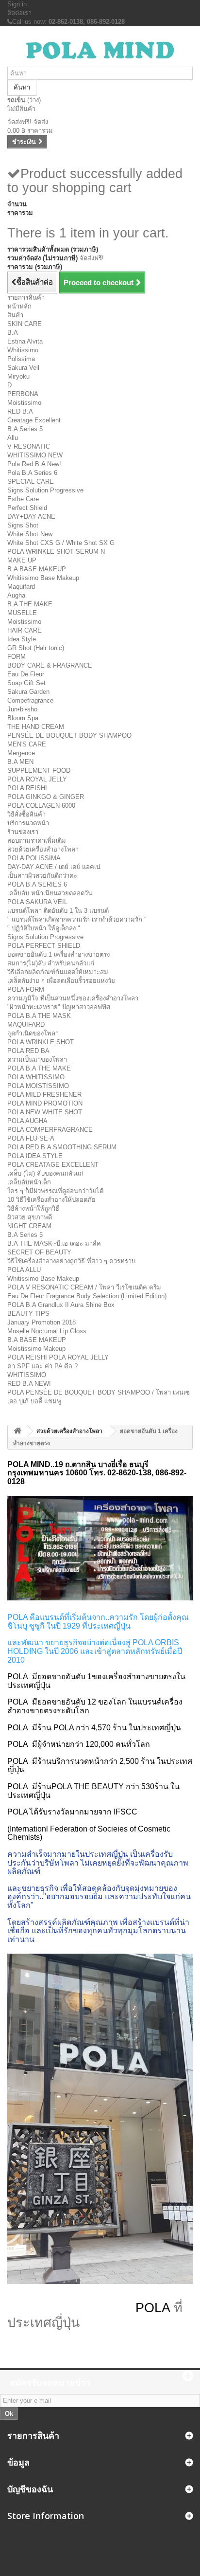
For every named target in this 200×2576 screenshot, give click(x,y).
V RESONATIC (29, 446)
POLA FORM (26, 989)
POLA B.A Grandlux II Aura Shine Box (61, 1305)
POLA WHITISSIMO (36, 1077)
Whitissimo (23, 350)
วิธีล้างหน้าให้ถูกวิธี (33, 1208)
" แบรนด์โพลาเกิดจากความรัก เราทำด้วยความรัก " (77, 919)
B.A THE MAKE (30, 604)
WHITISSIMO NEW (35, 455)
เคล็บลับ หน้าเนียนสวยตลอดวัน (50, 893)
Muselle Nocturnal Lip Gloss (47, 1331)
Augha (16, 595)
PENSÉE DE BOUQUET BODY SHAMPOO (69, 735)
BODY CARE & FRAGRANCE (50, 665)
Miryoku (18, 376)
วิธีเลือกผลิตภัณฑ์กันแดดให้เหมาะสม (58, 972)
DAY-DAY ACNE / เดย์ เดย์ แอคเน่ (54, 867)
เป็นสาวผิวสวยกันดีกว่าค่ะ (42, 876)
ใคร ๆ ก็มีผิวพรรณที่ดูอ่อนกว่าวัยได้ (55, 1191)
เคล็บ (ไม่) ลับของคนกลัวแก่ (45, 1173)
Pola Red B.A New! (34, 464)
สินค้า (15, 315)
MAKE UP (22, 560)
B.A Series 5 (25, 429)
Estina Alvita (25, 341)
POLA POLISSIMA (34, 858)
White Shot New (30, 534)
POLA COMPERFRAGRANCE (50, 1130)
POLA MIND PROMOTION (45, 1103)
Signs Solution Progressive (45, 490)
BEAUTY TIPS (28, 1314)
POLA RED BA (28, 1051)
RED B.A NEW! (29, 1384)
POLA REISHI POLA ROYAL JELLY (58, 1357)
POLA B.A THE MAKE (39, 1068)
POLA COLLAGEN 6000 (41, 806)
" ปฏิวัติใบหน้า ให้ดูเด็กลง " (44, 928)
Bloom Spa (23, 718)
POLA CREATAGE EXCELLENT (53, 1165)
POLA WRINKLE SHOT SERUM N (56, 552)
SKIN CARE (25, 324)
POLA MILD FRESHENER (44, 1095)
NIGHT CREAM (29, 1226)
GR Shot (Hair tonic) (36, 648)
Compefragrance (30, 700)
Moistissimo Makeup (36, 1349)
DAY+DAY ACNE (31, 517)
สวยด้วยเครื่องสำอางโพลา (43, 849)
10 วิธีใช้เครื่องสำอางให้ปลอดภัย (51, 1200)
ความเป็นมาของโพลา (37, 1060)
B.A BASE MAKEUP (37, 569)
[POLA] (100, 50)
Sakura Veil (23, 368)
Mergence (21, 753)
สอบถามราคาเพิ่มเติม (37, 841)
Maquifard (21, 587)
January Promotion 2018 (42, 1322)
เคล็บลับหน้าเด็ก (29, 1182)
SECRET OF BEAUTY (39, 1252)
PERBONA (23, 394)
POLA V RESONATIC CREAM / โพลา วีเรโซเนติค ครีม (84, 1287)
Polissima (21, 359)
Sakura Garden (28, 692)
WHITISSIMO (27, 1375)
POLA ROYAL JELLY (37, 779)
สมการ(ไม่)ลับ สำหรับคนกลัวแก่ (51, 963)
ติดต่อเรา (19, 13)
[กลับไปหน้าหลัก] (17, 1431)
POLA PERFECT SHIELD (44, 946)
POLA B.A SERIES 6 (37, 884)
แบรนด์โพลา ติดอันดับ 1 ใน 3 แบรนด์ (58, 911)
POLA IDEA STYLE (35, 1156)
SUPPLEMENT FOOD (39, 771)
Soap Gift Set (26, 683)
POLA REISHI (27, 788)
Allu (13, 438)
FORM (17, 657)
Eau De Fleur (26, 674)
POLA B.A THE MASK (39, 1016)
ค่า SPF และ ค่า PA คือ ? (42, 1366)
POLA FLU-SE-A (31, 1138)
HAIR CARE (25, 630)
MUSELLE (22, 613)
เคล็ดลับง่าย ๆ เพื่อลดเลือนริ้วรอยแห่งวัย (61, 981)
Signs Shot (23, 525)
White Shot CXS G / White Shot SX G (61, 543)
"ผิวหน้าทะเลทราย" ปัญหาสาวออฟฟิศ (59, 1007)
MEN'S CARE (27, 744)
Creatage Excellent (34, 420)
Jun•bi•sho (22, 709)
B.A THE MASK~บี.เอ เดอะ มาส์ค (54, 1243)
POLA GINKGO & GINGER (46, 797)
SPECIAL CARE (31, 481)
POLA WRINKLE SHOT (41, 1042)
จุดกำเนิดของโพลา (33, 1033)
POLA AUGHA (27, 1121)
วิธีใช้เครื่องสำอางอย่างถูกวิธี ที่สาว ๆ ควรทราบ (71, 1261)
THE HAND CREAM (36, 727)
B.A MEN (20, 762)
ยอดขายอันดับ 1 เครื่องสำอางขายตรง (58, 954)
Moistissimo (24, 403)
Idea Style (22, 639)
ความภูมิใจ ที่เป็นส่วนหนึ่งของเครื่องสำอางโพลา (73, 998)
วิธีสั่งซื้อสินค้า (26, 814)
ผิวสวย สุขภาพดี (30, 1217)
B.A (13, 333)
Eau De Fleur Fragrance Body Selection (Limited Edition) (87, 1296)
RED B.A (20, 411)
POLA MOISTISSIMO (38, 1086)
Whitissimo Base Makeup (43, 578)
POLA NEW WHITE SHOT (45, 1112)
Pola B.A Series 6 (32, 473)
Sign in (17, 4)
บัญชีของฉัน (30, 2489)
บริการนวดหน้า (28, 823)
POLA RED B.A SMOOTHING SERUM (62, 1147)
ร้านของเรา (23, 832)
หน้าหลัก (19, 306)
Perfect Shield (27, 508)
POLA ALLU (24, 1270)
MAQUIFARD (26, 1025)
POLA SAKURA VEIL (37, 902)
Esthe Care (23, 499)
